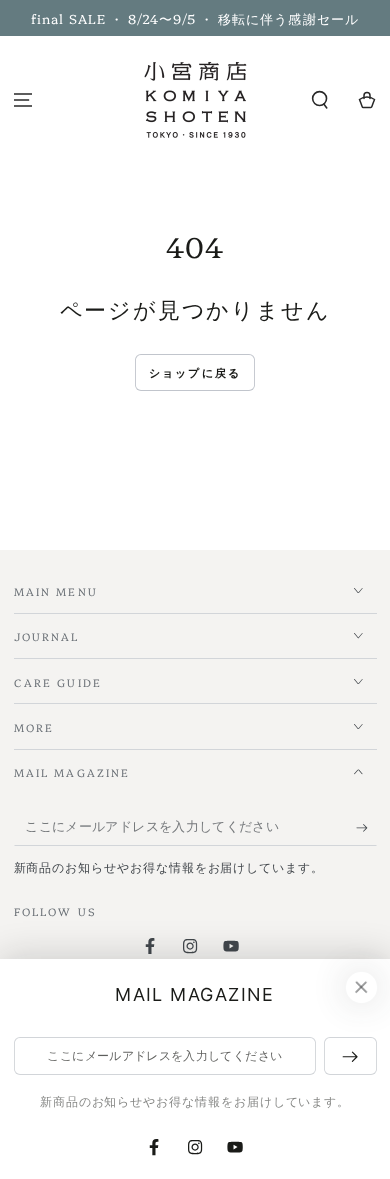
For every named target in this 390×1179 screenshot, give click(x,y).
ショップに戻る (195, 373)
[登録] (366, 828)
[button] (319, 100)
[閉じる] (361, 988)
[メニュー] (23, 100)
